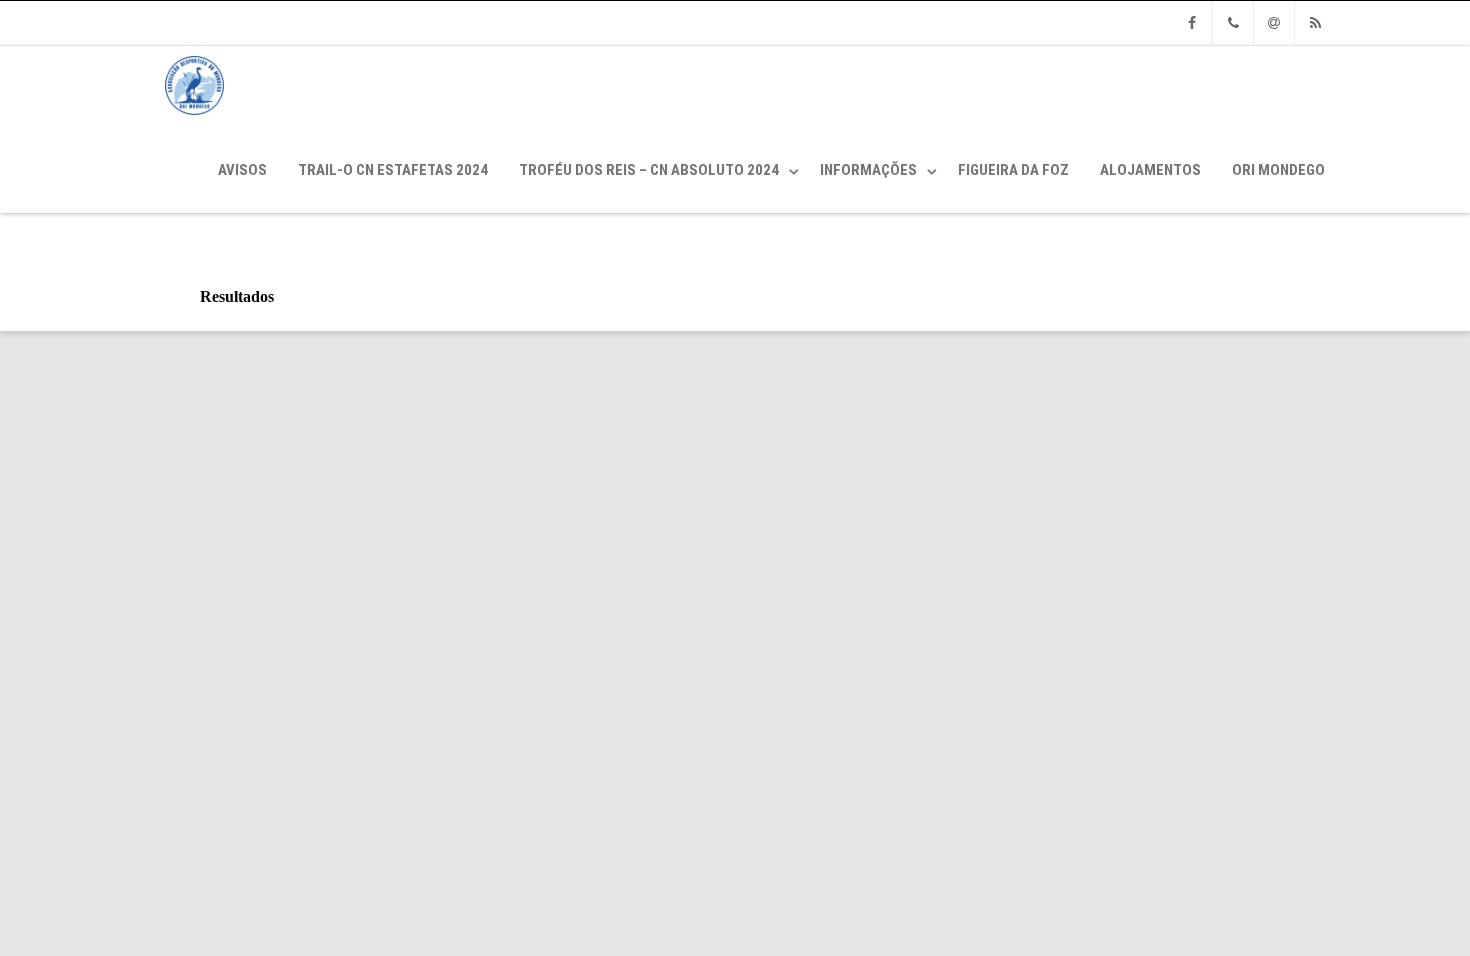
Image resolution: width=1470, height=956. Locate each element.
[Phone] (1233, 23)
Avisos (242, 170)
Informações (868, 170)
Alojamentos (1150, 170)
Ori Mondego (1278, 170)
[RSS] (1315, 23)
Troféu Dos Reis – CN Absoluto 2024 (649, 170)
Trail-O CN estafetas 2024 (393, 170)
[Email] (1274, 23)
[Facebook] (1192, 23)
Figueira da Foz (1013, 170)
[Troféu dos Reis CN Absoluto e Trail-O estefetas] (189, 120)
